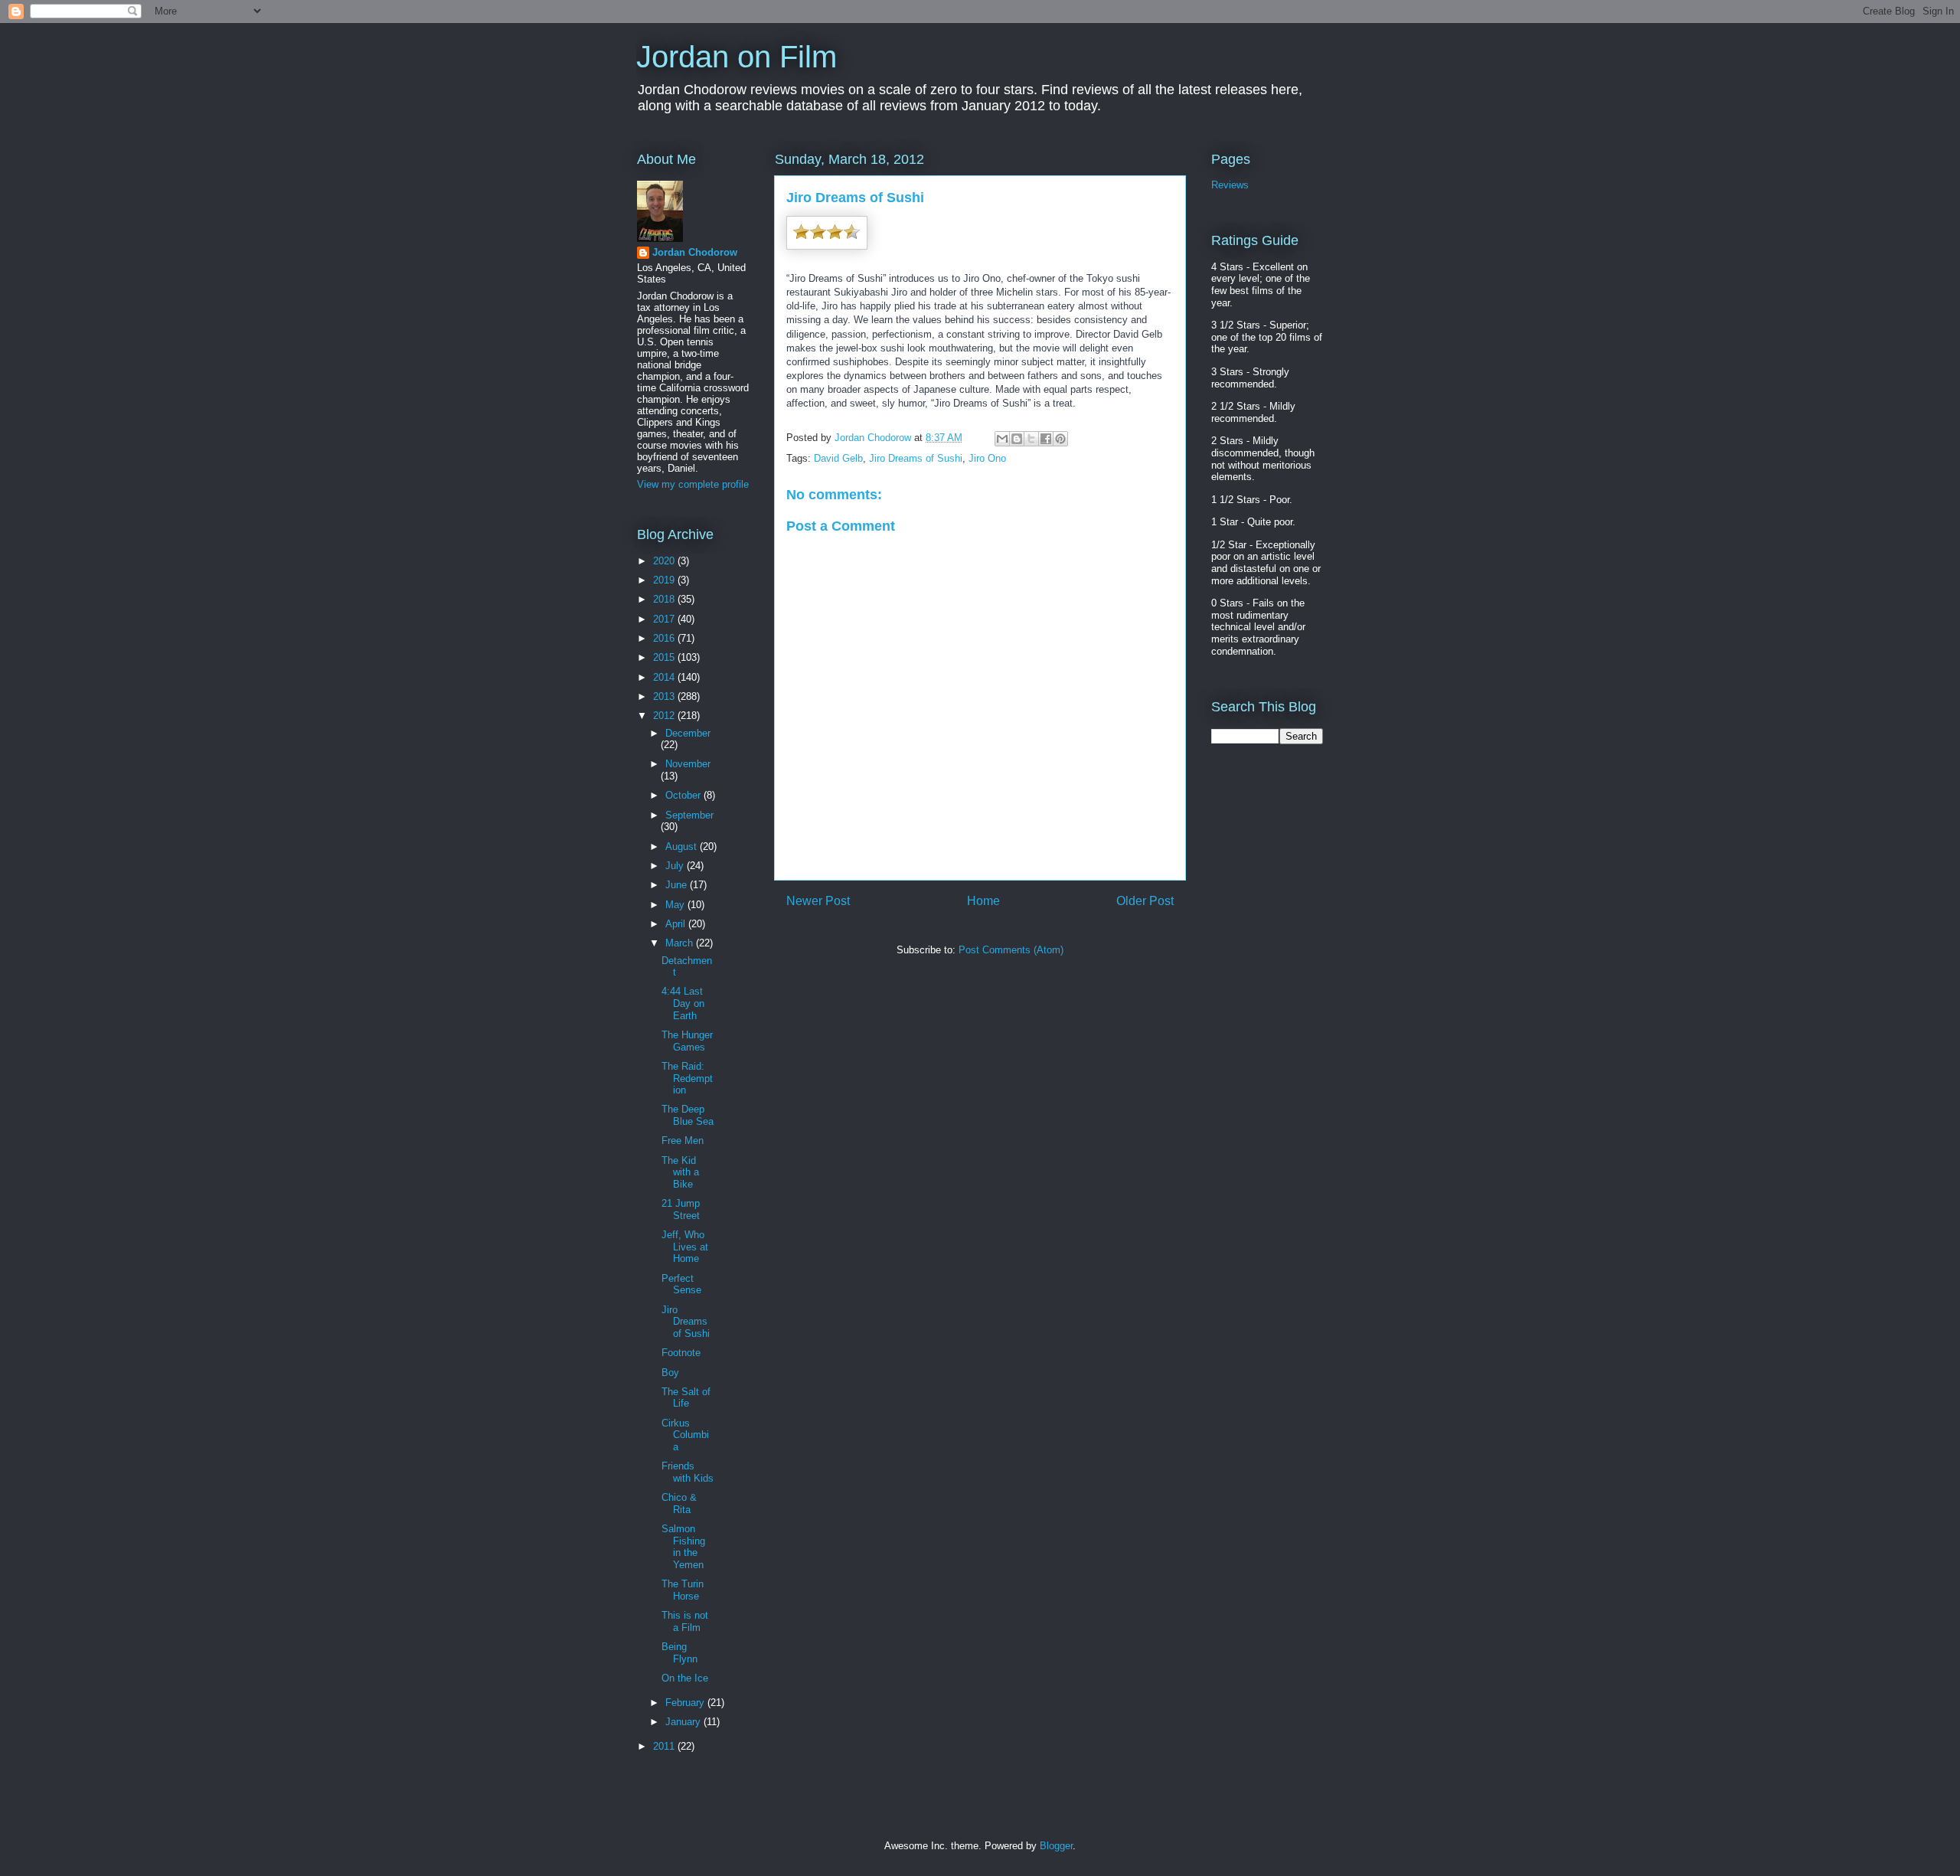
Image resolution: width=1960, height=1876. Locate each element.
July (676, 866)
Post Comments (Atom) (1011, 950)
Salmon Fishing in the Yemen (683, 1547)
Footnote (681, 1353)
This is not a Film (685, 1621)
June (678, 885)
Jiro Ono (987, 458)
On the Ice (685, 1678)
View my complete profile (693, 484)
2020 (665, 561)
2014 (665, 677)
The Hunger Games (687, 1041)
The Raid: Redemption (687, 1078)
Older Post (1145, 901)
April (677, 924)
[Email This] (1002, 439)
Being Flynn (679, 1653)
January (684, 1722)
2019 (665, 580)
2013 (665, 696)
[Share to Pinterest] (1060, 439)
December (688, 733)
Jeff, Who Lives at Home (685, 1247)
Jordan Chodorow (695, 252)
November (688, 764)
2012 (665, 716)
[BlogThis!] (1017, 439)
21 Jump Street (681, 1209)
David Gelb (838, 458)
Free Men (683, 1141)
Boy (670, 1373)
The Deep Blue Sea (688, 1115)
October (684, 795)
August (683, 846)
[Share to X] (1031, 439)
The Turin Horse (683, 1590)
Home (983, 901)
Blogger (1056, 1846)
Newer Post (818, 901)
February (686, 1703)
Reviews (1230, 185)
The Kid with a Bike (680, 1172)
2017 (665, 619)
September (689, 815)
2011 (665, 1746)
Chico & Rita (679, 1503)
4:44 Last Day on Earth (683, 1003)
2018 (665, 599)
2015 (665, 657)
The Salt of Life (686, 1398)
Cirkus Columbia (685, 1435)
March (681, 943)
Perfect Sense (681, 1284)
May (676, 905)
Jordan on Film (737, 57)
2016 (665, 638)
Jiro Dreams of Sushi (916, 458)
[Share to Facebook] (1046, 439)
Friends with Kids (688, 1472)
